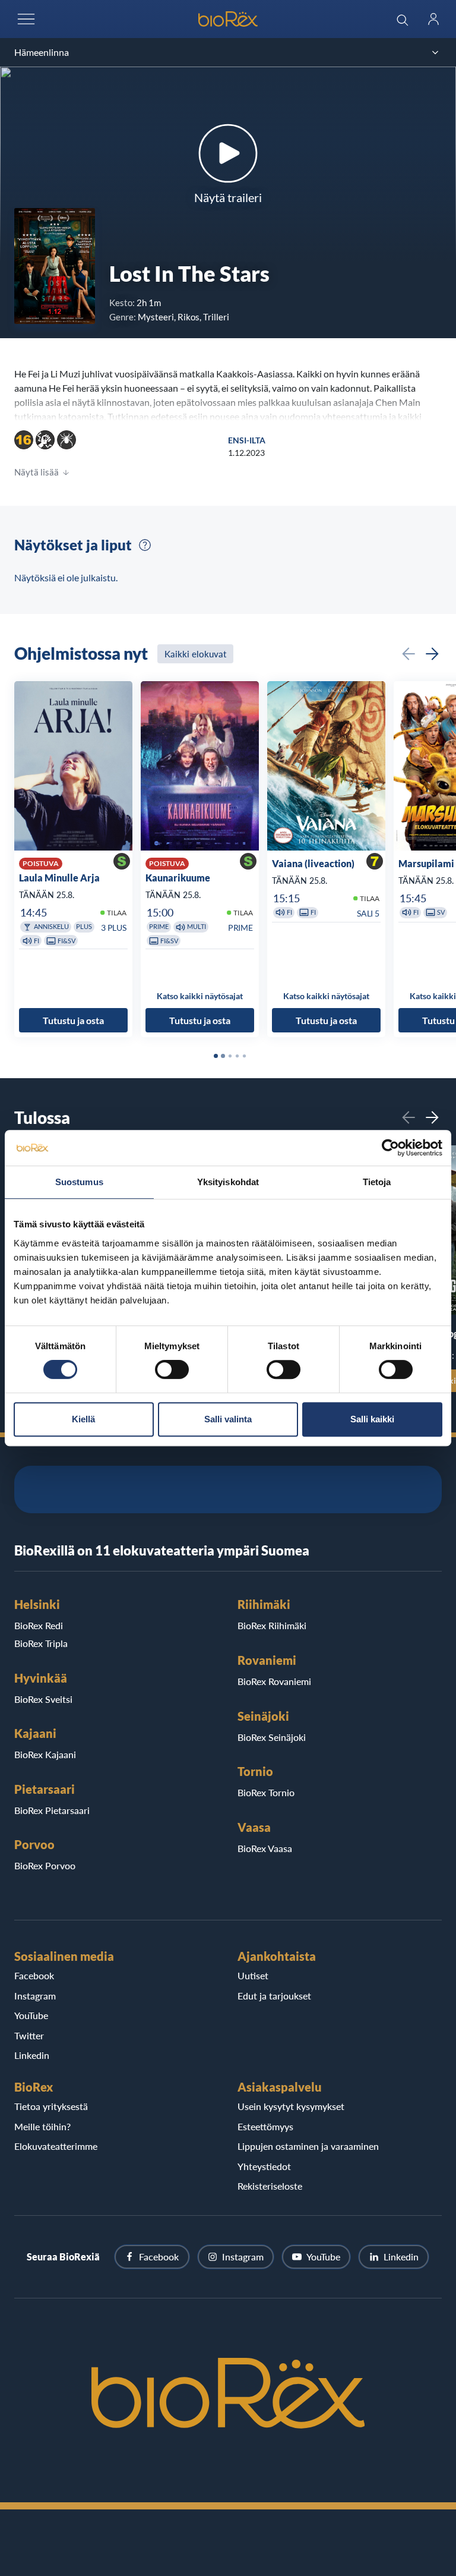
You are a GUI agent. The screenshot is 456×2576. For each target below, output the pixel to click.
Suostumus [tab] (79, 1182)
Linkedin (32, 2055)
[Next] (432, 654)
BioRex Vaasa (265, 1848)
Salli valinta (228, 1419)
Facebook (34, 1975)
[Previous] (408, 654)
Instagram (35, 1996)
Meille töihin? (42, 2126)
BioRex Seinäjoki (272, 1737)
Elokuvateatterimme (56, 2146)
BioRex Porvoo (45, 1865)
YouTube (31, 2015)
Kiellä (83, 1419)
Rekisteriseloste (270, 2186)
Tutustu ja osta (73, 1020)
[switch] (172, 1369)
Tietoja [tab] (377, 1182)
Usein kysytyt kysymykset (291, 2106)
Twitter (29, 2035)
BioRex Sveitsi (43, 1699)
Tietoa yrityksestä (51, 2106)
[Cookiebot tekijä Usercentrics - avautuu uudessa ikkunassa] (390, 1148)
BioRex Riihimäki (272, 1625)
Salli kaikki (372, 1419)
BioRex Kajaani (45, 1754)
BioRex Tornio (266, 1792)
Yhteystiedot (264, 2166)
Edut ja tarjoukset (274, 1996)
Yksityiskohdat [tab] (228, 1182)
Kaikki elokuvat (195, 654)
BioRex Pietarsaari (52, 1810)
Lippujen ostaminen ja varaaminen (308, 2146)
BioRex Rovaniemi (274, 1681)
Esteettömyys (265, 2126)
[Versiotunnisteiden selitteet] (145, 545)
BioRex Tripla (41, 1643)
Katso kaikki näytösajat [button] (200, 996)
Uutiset (253, 1975)
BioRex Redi (39, 1625)
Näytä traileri (228, 197)
